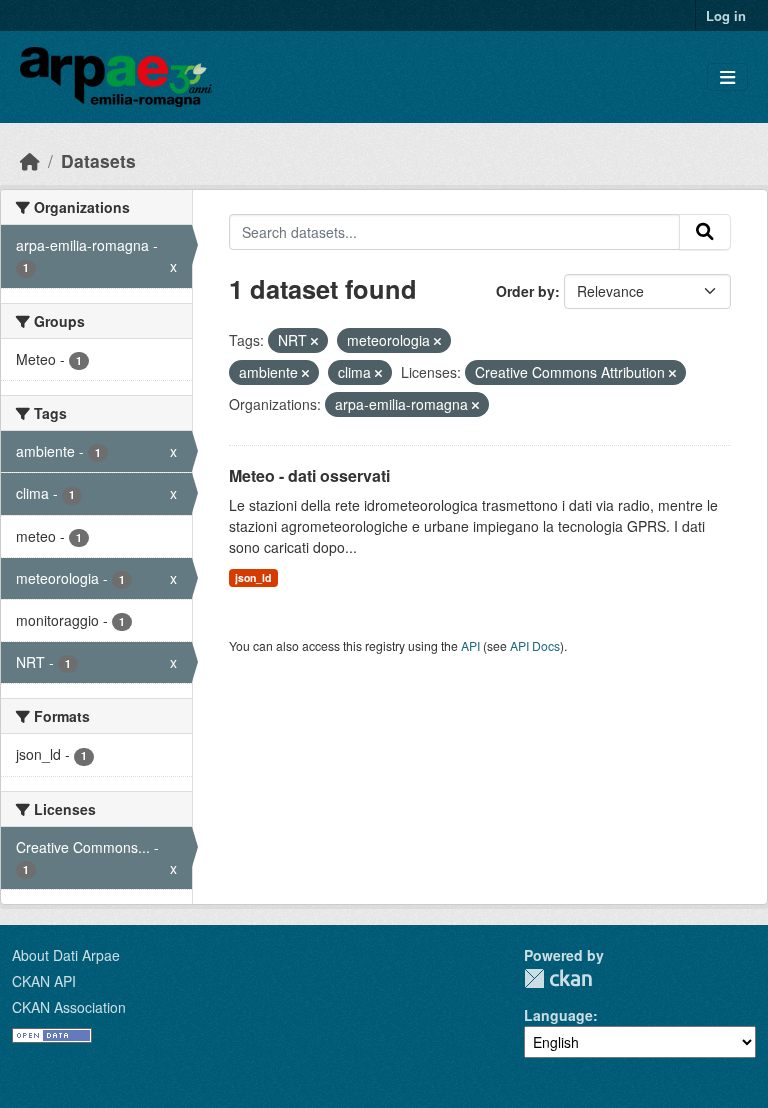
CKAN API (44, 981)
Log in (726, 15)
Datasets (98, 160)
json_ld (253, 577)
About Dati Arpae (66, 955)
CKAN (558, 978)
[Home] (30, 160)
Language (558, 1015)
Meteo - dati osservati (309, 475)
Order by (525, 291)
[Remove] (314, 341)
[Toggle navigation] (727, 77)
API (470, 645)
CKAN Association (69, 1007)
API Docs (535, 645)
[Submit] (705, 232)
